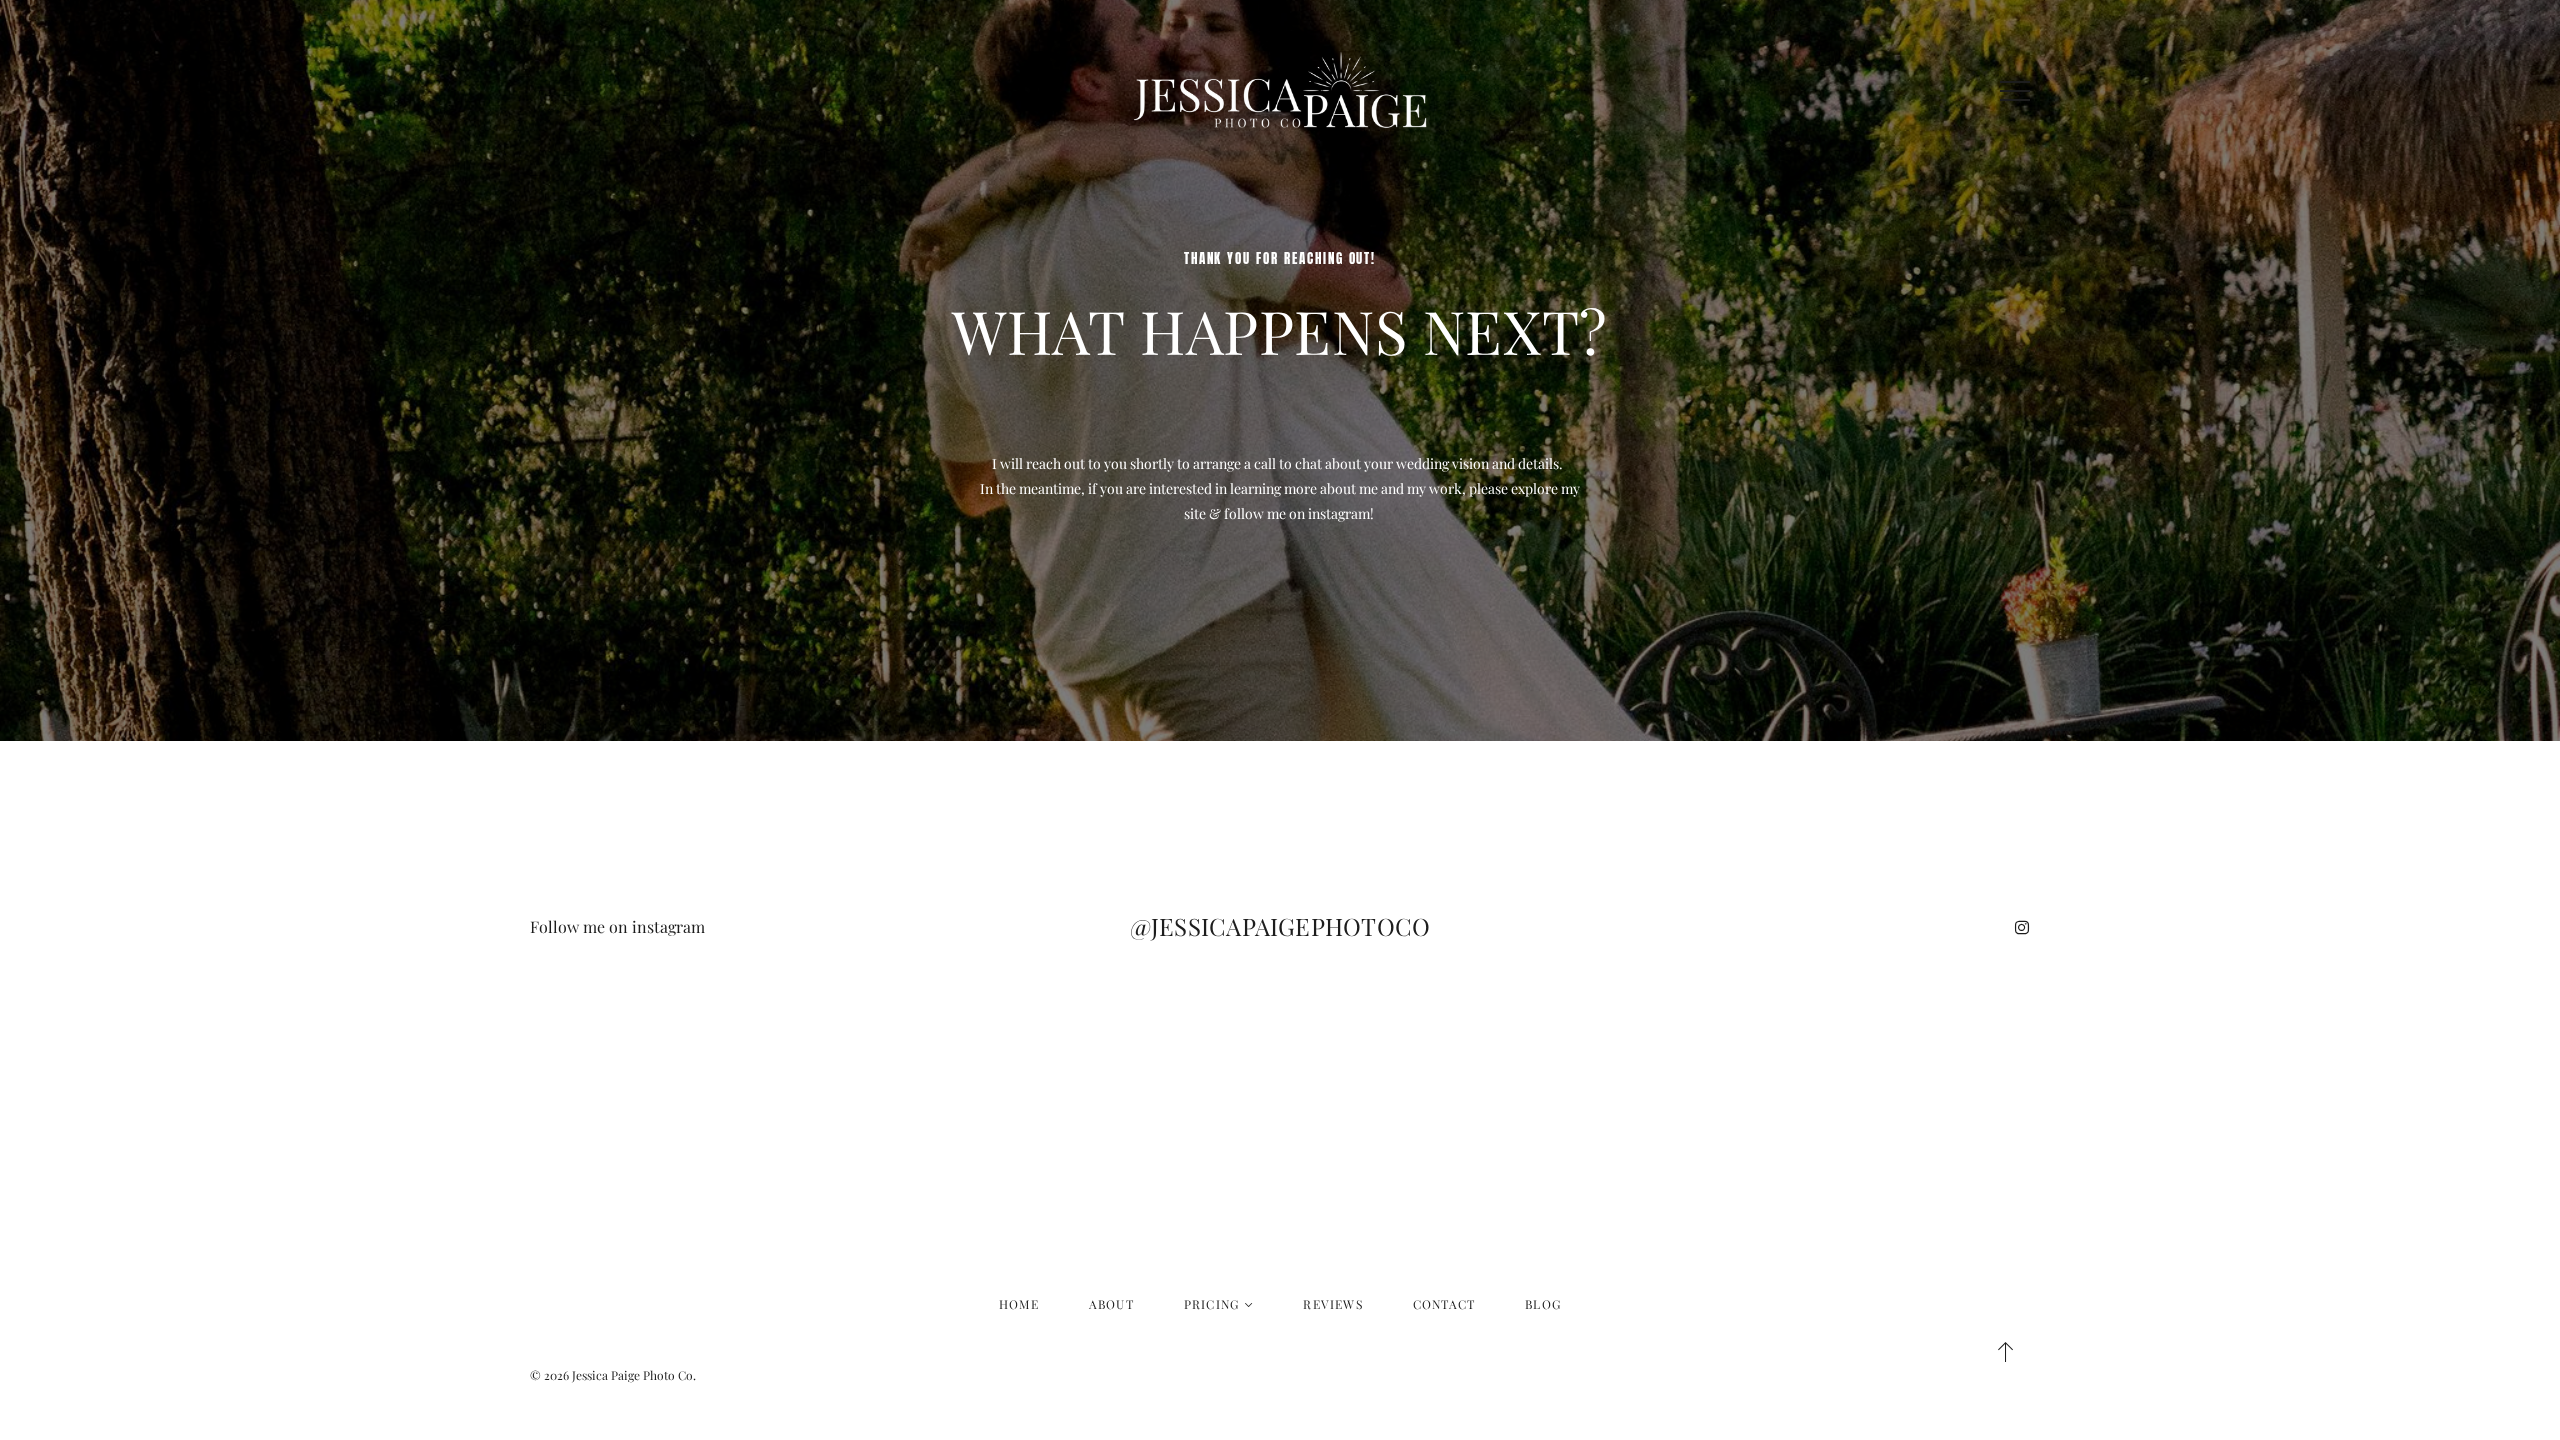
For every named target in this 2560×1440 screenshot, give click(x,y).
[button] (2015, 91)
